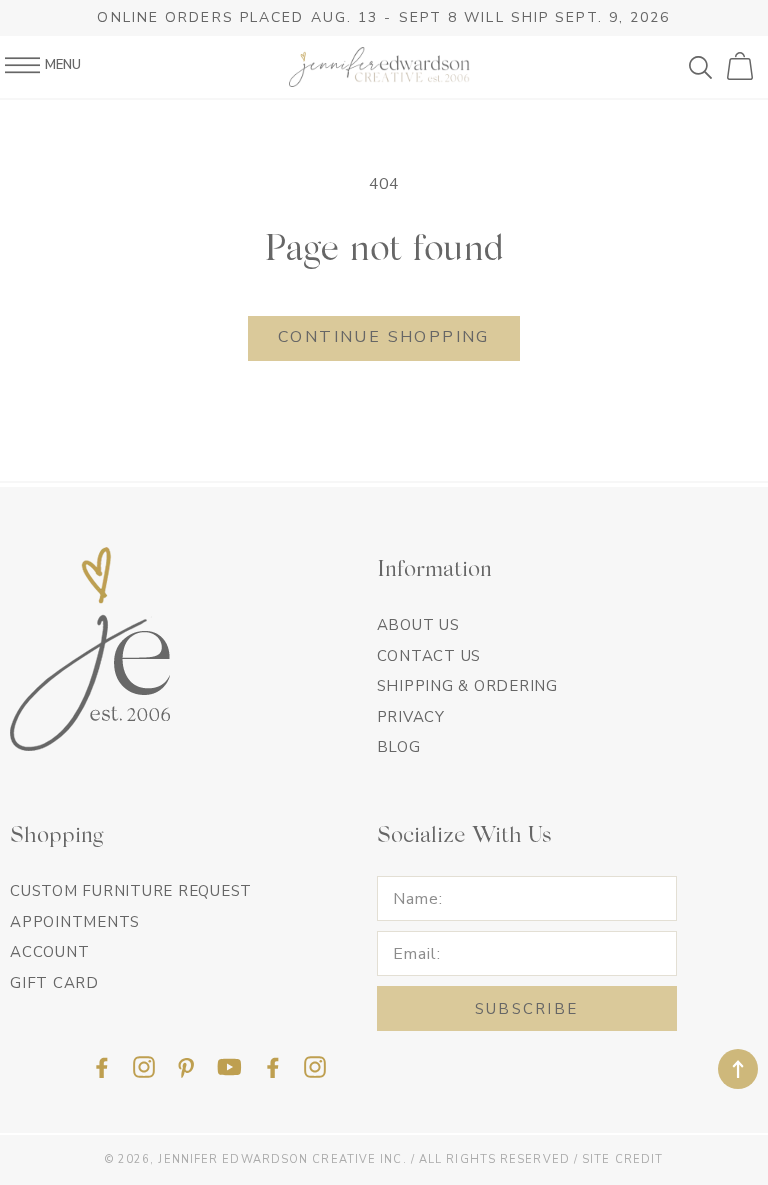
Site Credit (622, 1159)
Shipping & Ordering (467, 686)
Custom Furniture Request (131, 891)
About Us (418, 625)
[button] (708, 67)
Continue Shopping (384, 337)
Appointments (75, 922)
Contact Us (429, 656)
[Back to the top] (738, 1069)
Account (49, 952)
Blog (399, 747)
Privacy (411, 717)
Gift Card (54, 983)
